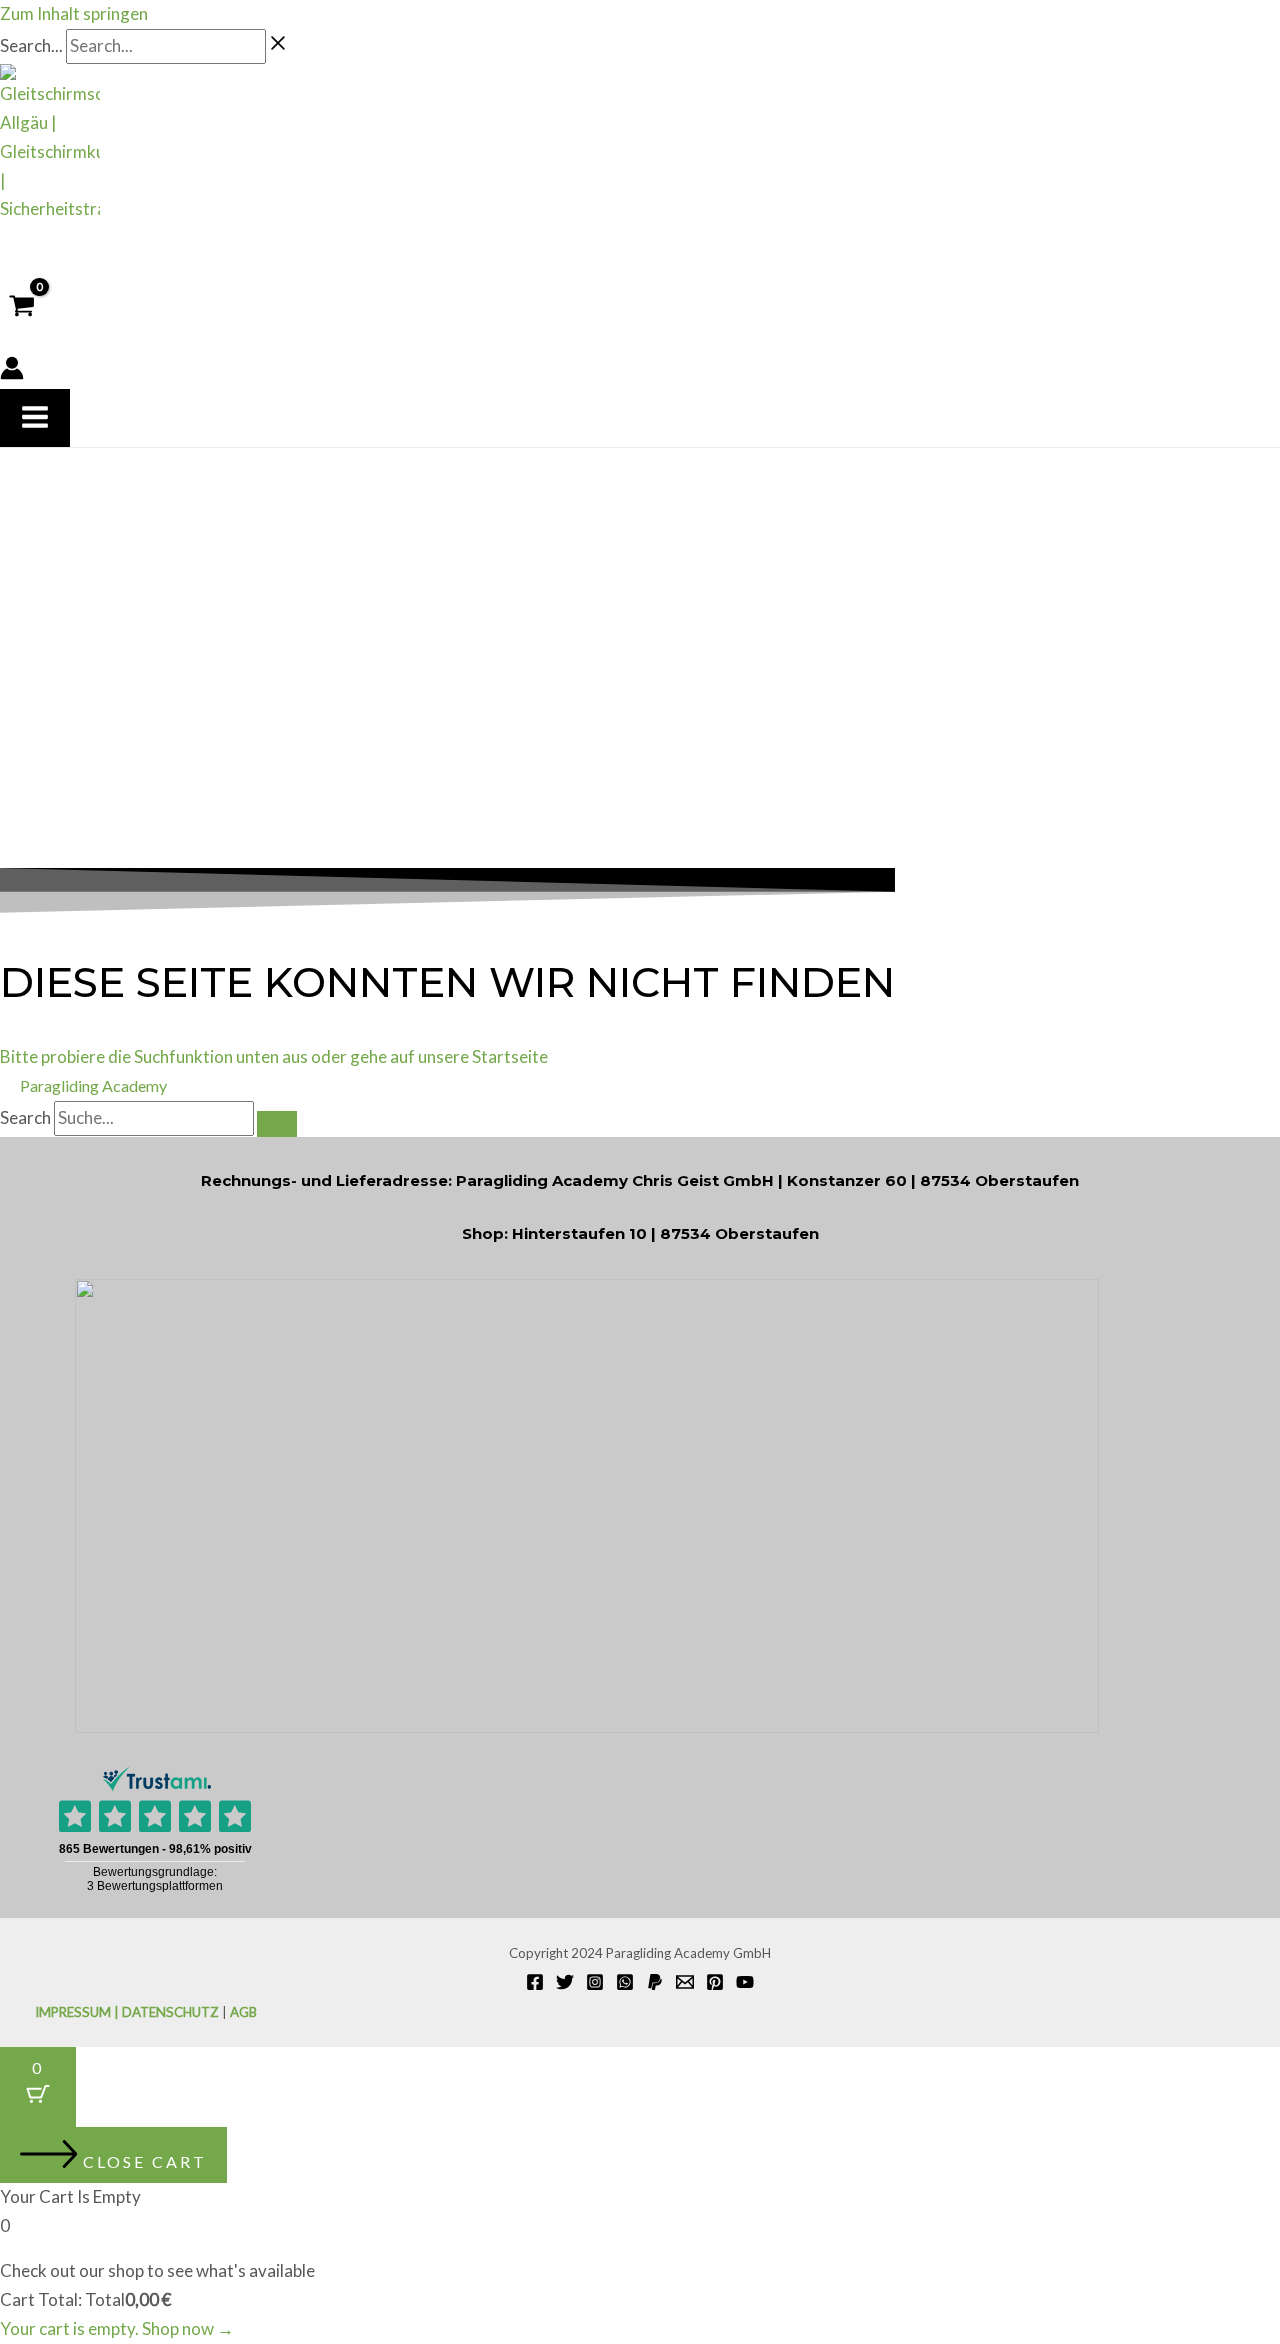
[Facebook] (535, 1984)
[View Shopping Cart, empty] (22, 306)
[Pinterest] (715, 1984)
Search (25, 1117)
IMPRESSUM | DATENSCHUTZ (127, 2012)
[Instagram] (595, 1984)
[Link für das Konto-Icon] (12, 372)
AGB (243, 2012)
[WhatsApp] (625, 1984)
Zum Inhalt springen (74, 13)
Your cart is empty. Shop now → (117, 2328)
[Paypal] (655, 1984)
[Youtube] (745, 1984)
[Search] (277, 1124)
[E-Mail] (685, 1984)
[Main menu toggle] (35, 418)
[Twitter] (565, 1984)
